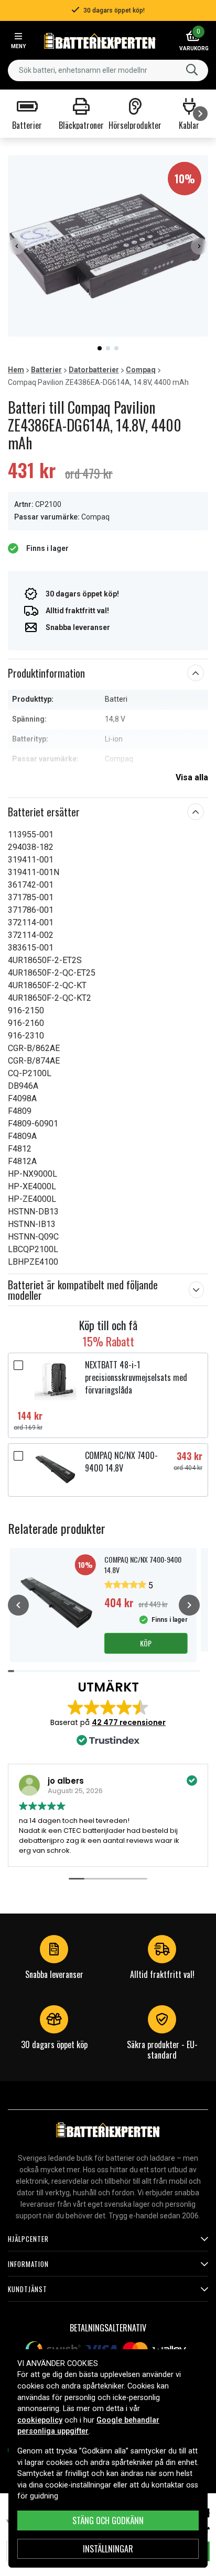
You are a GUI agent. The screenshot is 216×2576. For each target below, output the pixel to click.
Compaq (141, 370)
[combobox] (108, 70)
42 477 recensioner (129, 1722)
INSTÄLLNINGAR (108, 2549)
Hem (16, 370)
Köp (146, 1643)
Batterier (46, 370)
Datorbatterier (94, 370)
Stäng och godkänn (108, 2520)
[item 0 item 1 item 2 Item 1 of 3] (108, 246)
